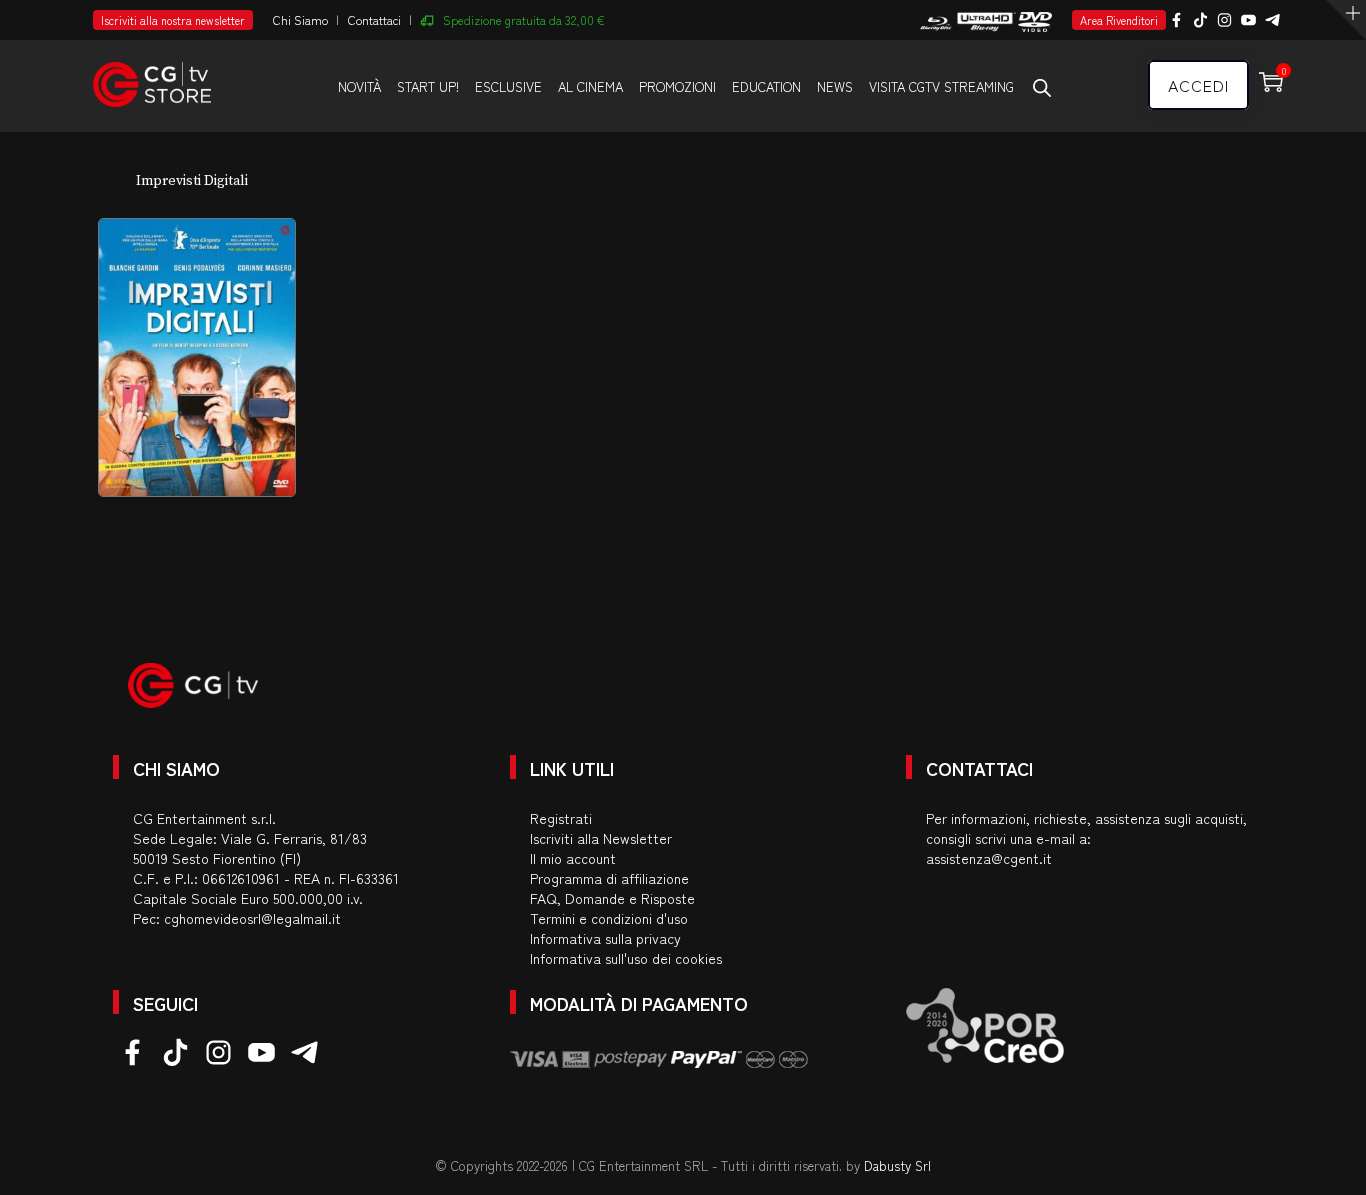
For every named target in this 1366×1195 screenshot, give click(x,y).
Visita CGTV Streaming (941, 86)
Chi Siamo (300, 19)
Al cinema (590, 86)
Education (766, 86)
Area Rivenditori (1119, 20)
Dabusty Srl (897, 1165)
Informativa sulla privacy (605, 938)
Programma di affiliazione (609, 878)
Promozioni (677, 86)
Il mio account (573, 858)
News (835, 86)
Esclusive (508, 86)
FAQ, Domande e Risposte (612, 898)
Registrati (561, 818)
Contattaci (374, 19)
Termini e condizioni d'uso (609, 918)
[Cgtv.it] (152, 75)
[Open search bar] (1042, 87)
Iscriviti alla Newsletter (601, 838)
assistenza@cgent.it (989, 858)
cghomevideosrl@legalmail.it (252, 918)
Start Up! (428, 86)
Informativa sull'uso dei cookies (626, 958)
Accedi (1198, 85)
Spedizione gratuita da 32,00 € (524, 19)
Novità (359, 86)
